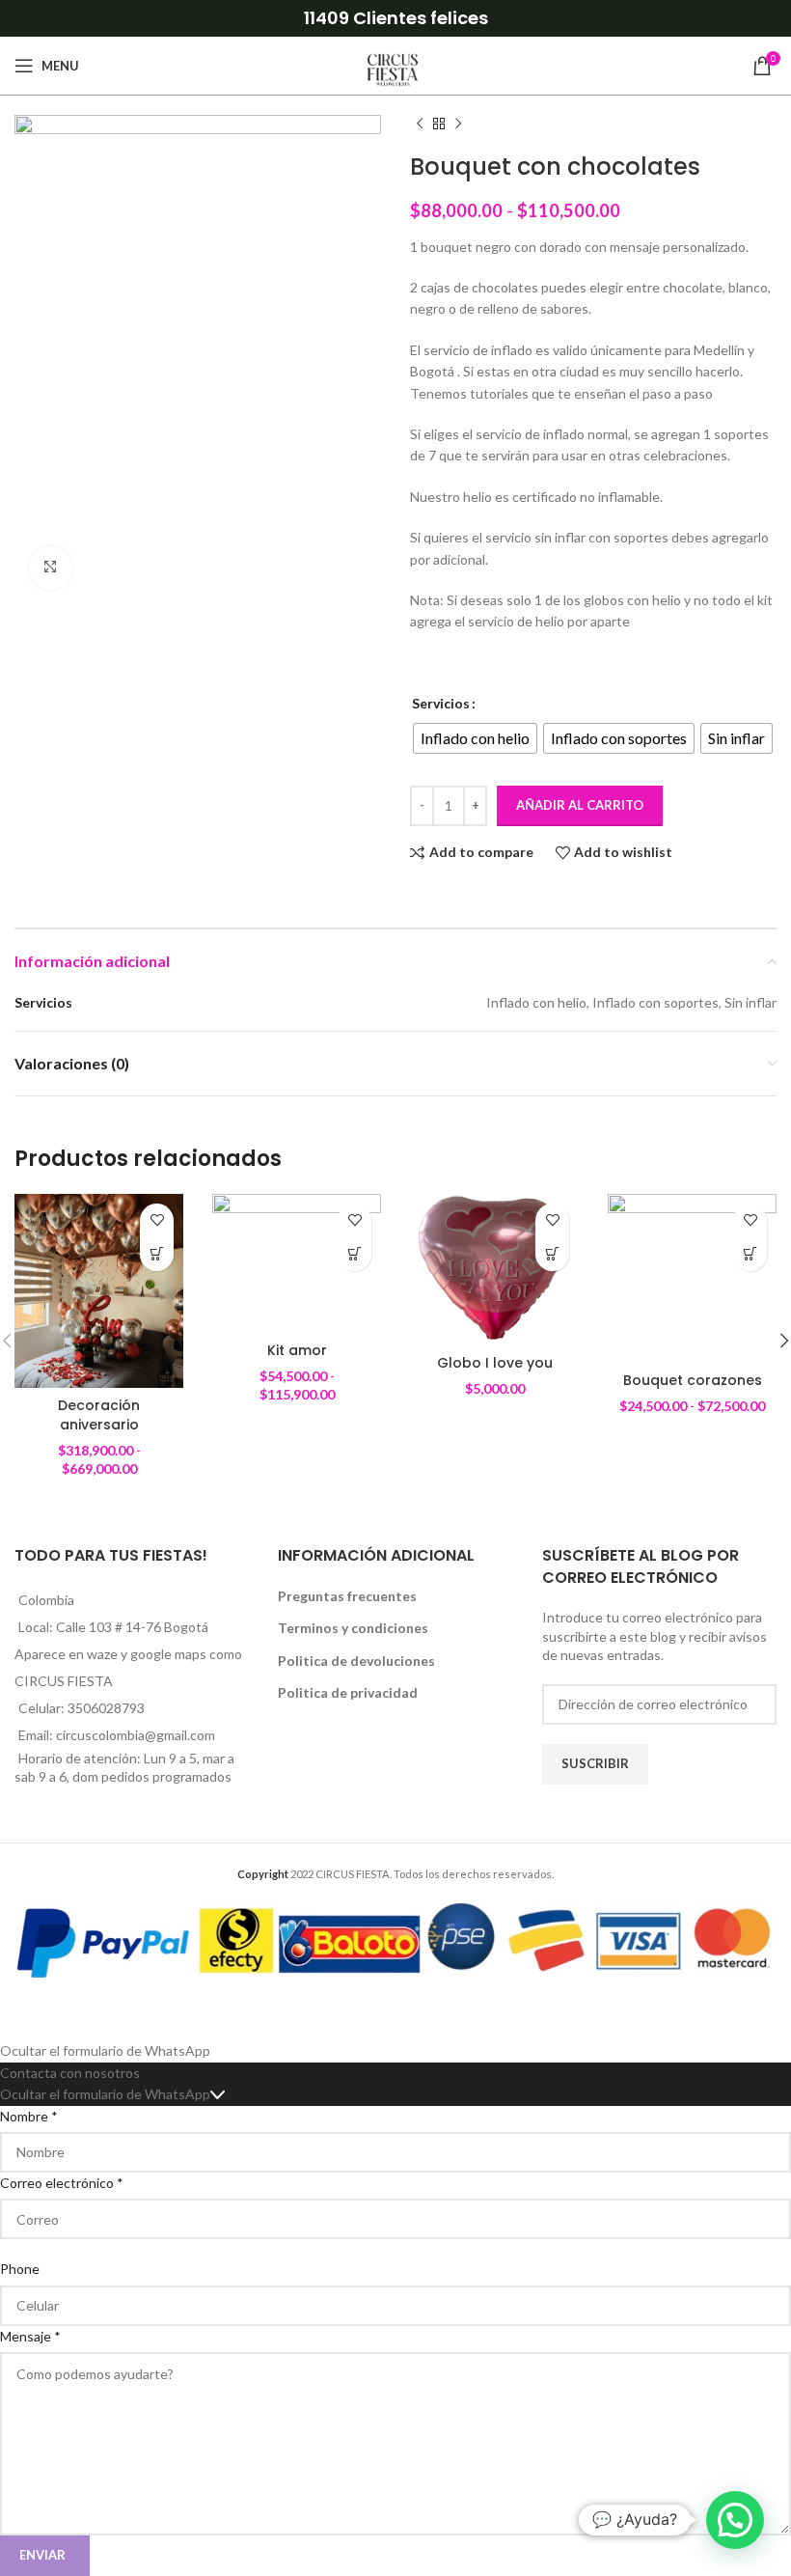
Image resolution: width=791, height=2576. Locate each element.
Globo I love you (495, 1363)
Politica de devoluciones (356, 1661)
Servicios (441, 703)
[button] (552, 1254)
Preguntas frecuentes (347, 1596)
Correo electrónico (62, 2183)
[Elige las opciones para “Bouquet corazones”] (750, 1254)
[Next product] (458, 125)
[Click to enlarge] (51, 568)
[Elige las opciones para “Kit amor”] (355, 1254)
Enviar (42, 2555)
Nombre (29, 2116)
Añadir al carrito (580, 805)
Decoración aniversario (99, 1415)
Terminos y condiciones (353, 1628)
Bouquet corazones (693, 1380)
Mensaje (30, 2336)
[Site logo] (395, 64)
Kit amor (297, 1350)
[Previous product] (420, 125)
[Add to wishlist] (157, 1220)
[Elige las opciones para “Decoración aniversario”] (157, 1254)
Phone (20, 2269)
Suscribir (595, 1763)
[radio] (475, 738)
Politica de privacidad (348, 1692)
